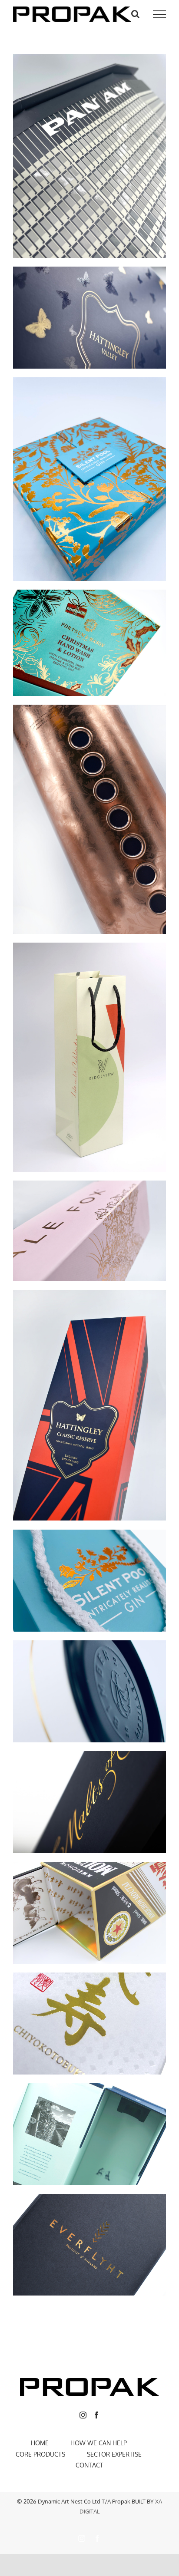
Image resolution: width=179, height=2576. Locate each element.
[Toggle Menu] (159, 14)
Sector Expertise (114, 2454)
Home (40, 2443)
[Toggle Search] (135, 14)
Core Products (40, 2454)
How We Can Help (99, 2443)
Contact (89, 2465)
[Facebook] (96, 2415)
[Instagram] (83, 2415)
